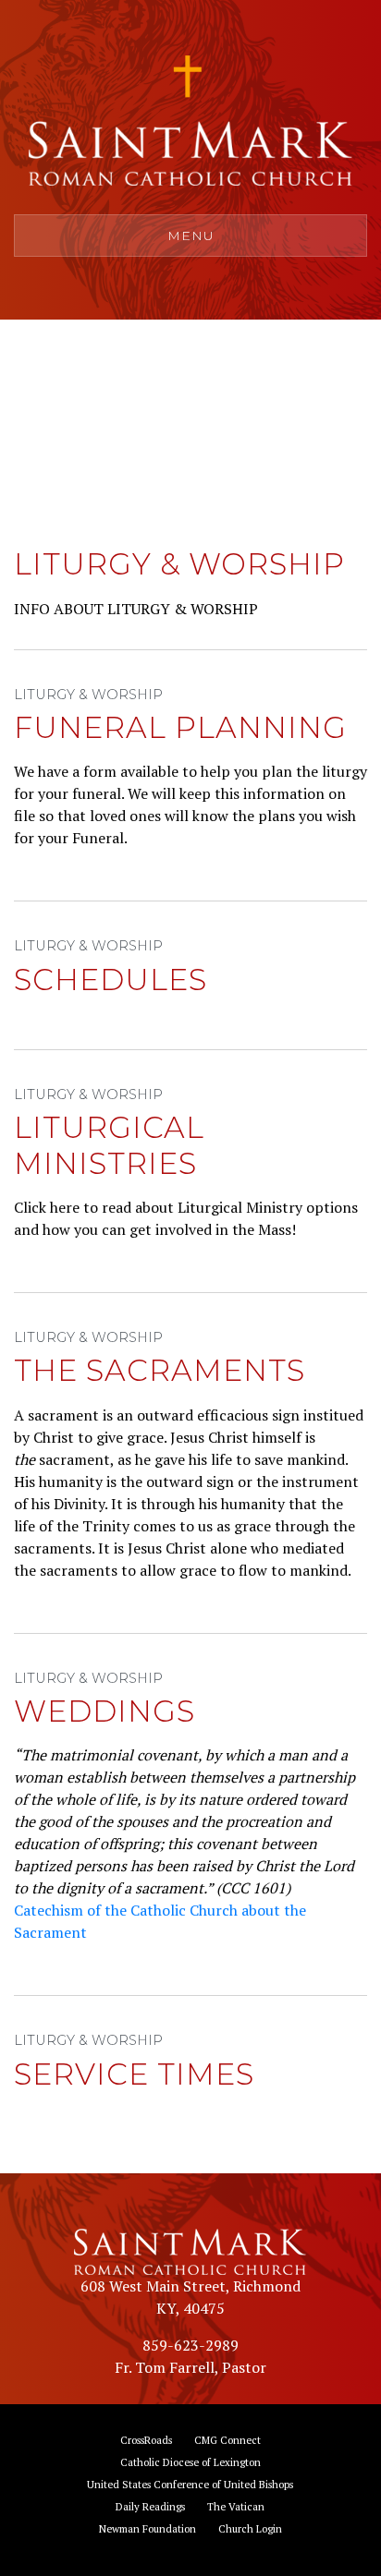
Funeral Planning (180, 727)
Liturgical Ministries (109, 1145)
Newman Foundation (147, 2528)
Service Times (134, 2074)
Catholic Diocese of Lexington (190, 2462)
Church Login (250, 2528)
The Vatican (236, 2506)
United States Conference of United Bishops (190, 2484)
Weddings (104, 1711)
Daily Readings (150, 2506)
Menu (191, 236)
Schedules (111, 980)
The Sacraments (160, 1370)
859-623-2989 (190, 2345)
